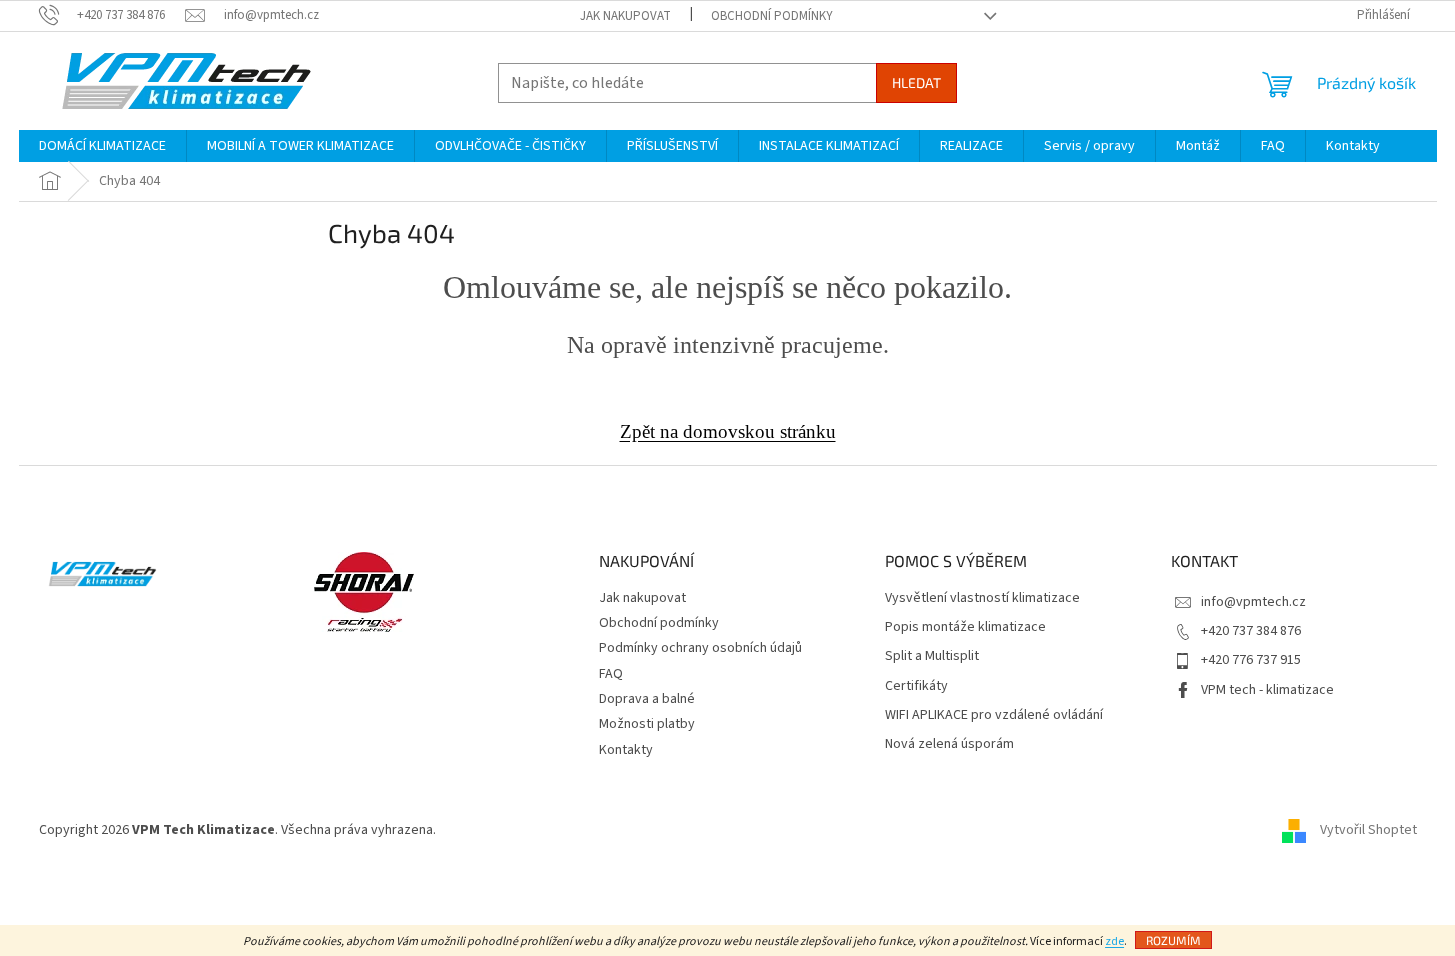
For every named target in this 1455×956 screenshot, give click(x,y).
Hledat (916, 82)
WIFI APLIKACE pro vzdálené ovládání (994, 715)
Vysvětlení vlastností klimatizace (982, 598)
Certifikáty (916, 686)
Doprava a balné (647, 699)
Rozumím (1173, 940)
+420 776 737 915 (1251, 660)
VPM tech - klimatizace (1267, 690)
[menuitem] (102, 146)
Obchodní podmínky (772, 16)
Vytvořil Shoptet (1368, 830)
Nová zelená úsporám (949, 744)
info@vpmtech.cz (1253, 602)
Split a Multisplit (932, 656)
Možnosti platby (647, 724)
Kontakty (626, 750)
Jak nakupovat (625, 16)
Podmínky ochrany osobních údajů (700, 648)
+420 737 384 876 (1251, 631)
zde (1114, 941)
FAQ (611, 674)
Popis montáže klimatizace (965, 627)
